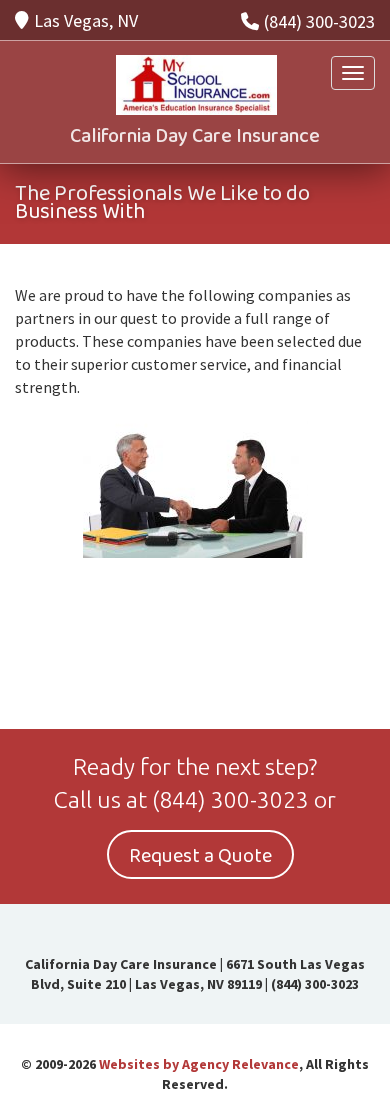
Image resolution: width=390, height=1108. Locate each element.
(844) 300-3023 (319, 21)
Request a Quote (200, 856)
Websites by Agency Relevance (199, 1064)
